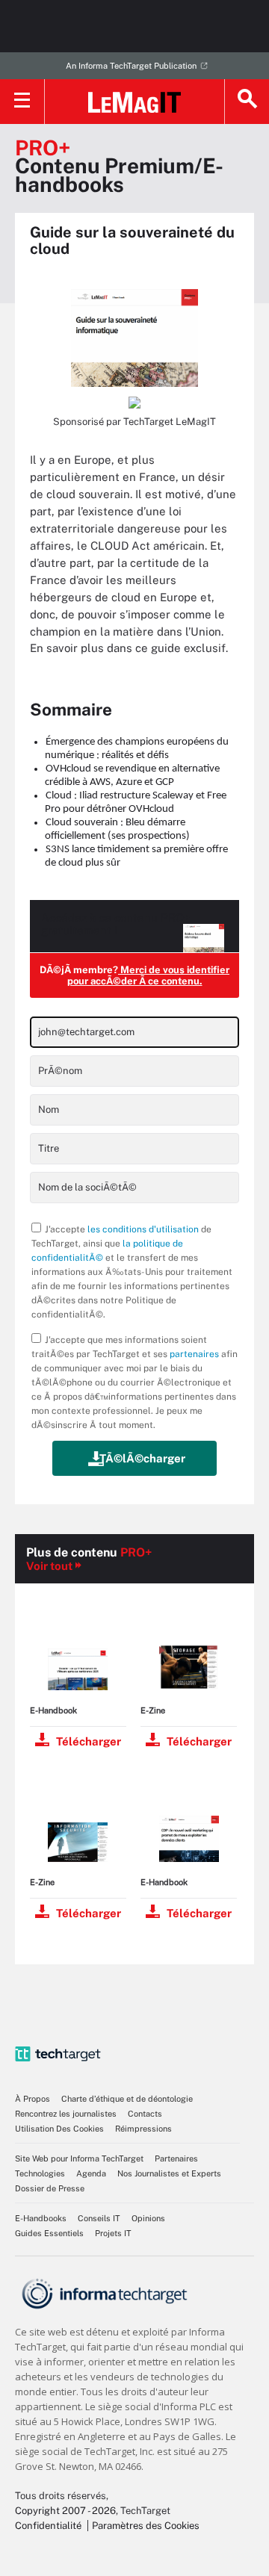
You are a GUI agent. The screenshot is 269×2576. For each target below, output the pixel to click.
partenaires (194, 1354)
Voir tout (49, 1566)
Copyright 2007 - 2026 (65, 2511)
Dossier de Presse (50, 2188)
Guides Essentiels (49, 2233)
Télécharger (89, 1741)
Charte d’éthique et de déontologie (127, 2099)
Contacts (145, 2114)
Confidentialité (48, 2526)
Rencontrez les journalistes (66, 2114)
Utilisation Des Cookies (59, 2129)
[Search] (247, 102)
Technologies (40, 2173)
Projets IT (113, 2233)
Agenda (91, 2173)
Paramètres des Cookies (146, 2526)
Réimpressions (143, 2129)
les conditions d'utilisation (143, 1229)
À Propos (33, 2099)
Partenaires (176, 2158)
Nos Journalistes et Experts (169, 2173)
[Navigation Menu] (22, 102)
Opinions (148, 2218)
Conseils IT (99, 2218)
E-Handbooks (41, 2218)
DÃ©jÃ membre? (134, 975)
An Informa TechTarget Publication (131, 66)
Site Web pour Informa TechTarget (79, 2158)
